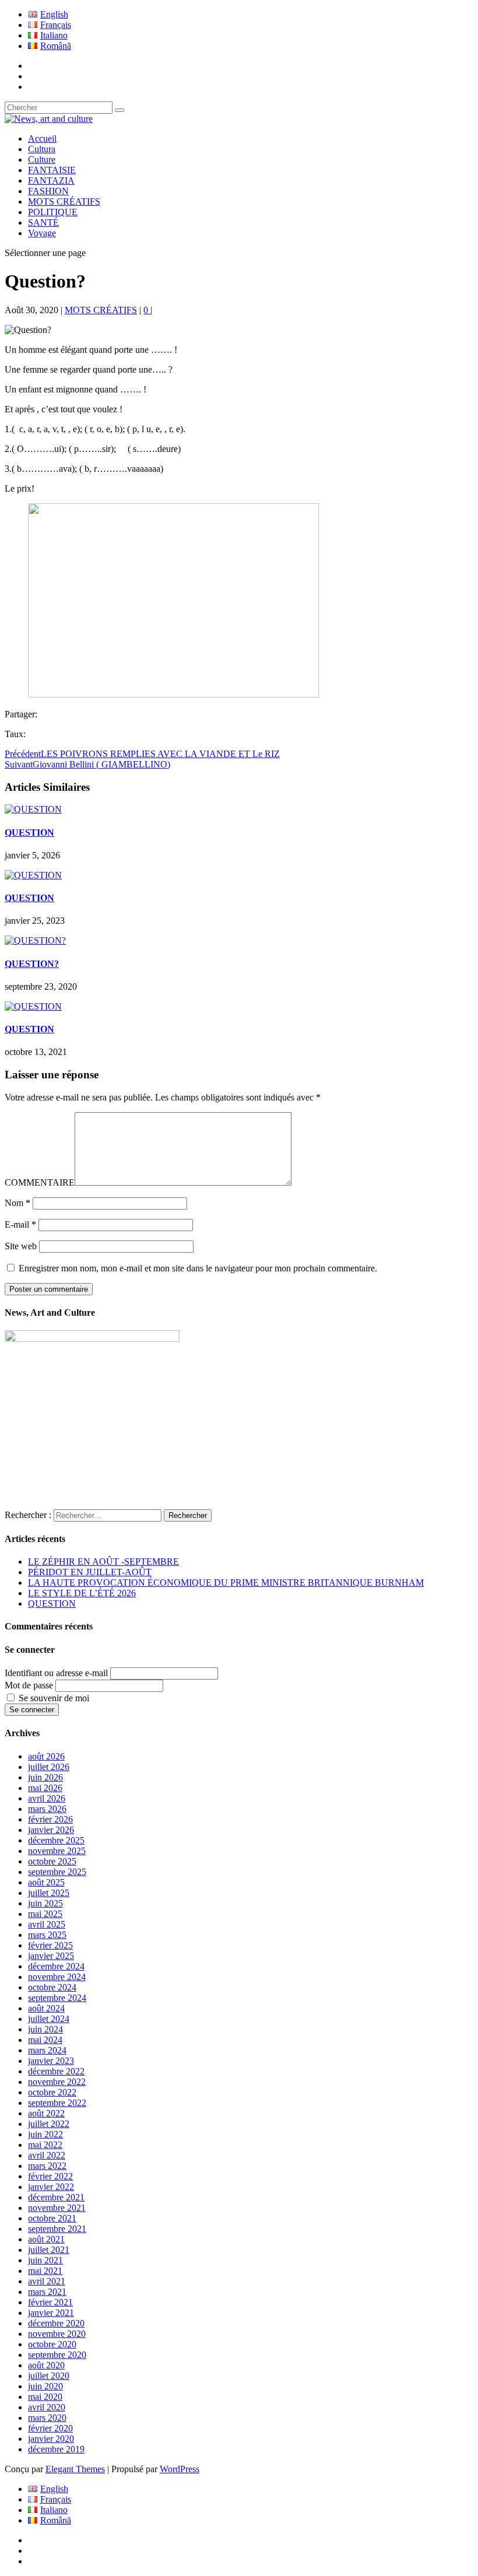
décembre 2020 (56, 2323)
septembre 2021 (57, 2229)
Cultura (42, 149)
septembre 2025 (57, 1872)
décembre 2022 (56, 2071)
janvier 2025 (51, 1956)
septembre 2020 (57, 2355)
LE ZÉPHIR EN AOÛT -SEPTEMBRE (103, 1562)
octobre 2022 (52, 2092)
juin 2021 (45, 2260)
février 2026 (50, 1819)
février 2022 (50, 2176)
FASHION (48, 191)
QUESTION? (32, 964)
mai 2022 (45, 2145)
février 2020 (50, 2428)
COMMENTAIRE (40, 1182)
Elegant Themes (75, 2469)
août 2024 (46, 2008)
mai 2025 (45, 1914)
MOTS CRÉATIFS (64, 201)
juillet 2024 (49, 2019)
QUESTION (29, 833)
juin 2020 (45, 2386)
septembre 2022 (57, 2103)
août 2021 (46, 2239)
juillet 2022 (49, 2124)
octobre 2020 (52, 2344)
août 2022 (46, 2113)
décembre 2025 (56, 1840)
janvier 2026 (51, 1830)
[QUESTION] (33, 809)
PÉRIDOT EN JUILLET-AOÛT (90, 1572)
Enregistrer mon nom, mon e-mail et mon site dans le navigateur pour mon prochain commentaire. (198, 1268)
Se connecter (32, 1710)
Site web (21, 1246)
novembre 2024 (57, 1977)
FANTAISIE (52, 170)
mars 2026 (47, 1809)
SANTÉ (43, 222)
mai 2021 (45, 2271)
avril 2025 (47, 1924)
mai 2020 (45, 2397)
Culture (42, 160)
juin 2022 (45, 2134)
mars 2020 (47, 2418)
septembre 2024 (57, 1998)
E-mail (20, 1224)
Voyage (42, 233)
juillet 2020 (49, 2376)
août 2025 (46, 1882)
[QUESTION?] (35, 940)
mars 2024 (47, 2050)
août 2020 (46, 2365)
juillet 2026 (49, 1767)
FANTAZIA (51, 181)
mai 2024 (45, 2040)
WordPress (180, 2469)
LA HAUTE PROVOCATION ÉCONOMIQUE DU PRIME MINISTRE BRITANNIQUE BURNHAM (226, 1583)
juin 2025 (45, 1903)
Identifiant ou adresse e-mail (56, 1673)
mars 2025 (47, 1935)
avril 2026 (47, 1798)
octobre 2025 (52, 1861)
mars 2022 (47, 2166)
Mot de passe (29, 1685)
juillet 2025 (49, 1893)
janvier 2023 (51, 2061)
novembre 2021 (57, 2208)
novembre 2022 (57, 2082)
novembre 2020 (57, 2334)
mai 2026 (45, 1788)
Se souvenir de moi (54, 1698)
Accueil (42, 139)
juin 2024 (45, 2029)
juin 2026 (45, 1777)
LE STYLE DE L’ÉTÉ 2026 (82, 1593)
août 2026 (46, 1756)
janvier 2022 (51, 2187)
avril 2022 (47, 2155)
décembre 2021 (56, 2197)
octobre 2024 (52, 1987)
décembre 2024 (56, 1966)
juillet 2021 (49, 2250)
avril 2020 (47, 2407)
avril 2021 (47, 2281)
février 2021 (50, 2302)
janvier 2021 (51, 2313)
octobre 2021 (52, 2218)
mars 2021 (47, 2292)
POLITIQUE (53, 212)
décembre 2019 (56, 2449)
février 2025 (50, 1945)
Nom (17, 1203)
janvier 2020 (51, 2439)
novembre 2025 (57, 1851)
